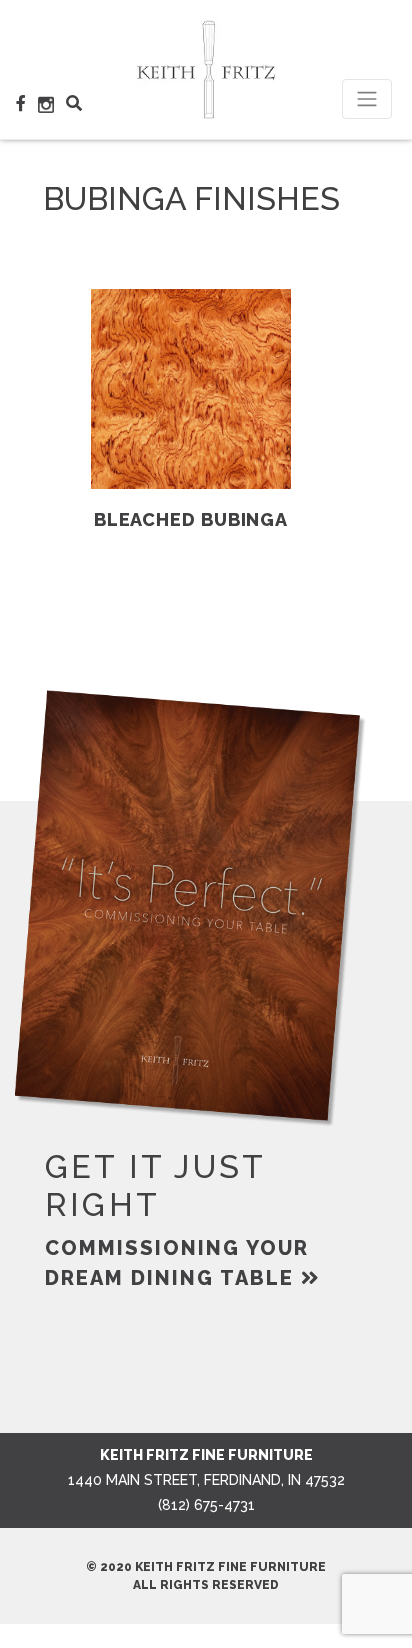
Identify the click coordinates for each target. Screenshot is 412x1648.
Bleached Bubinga (191, 519)
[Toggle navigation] (367, 99)
